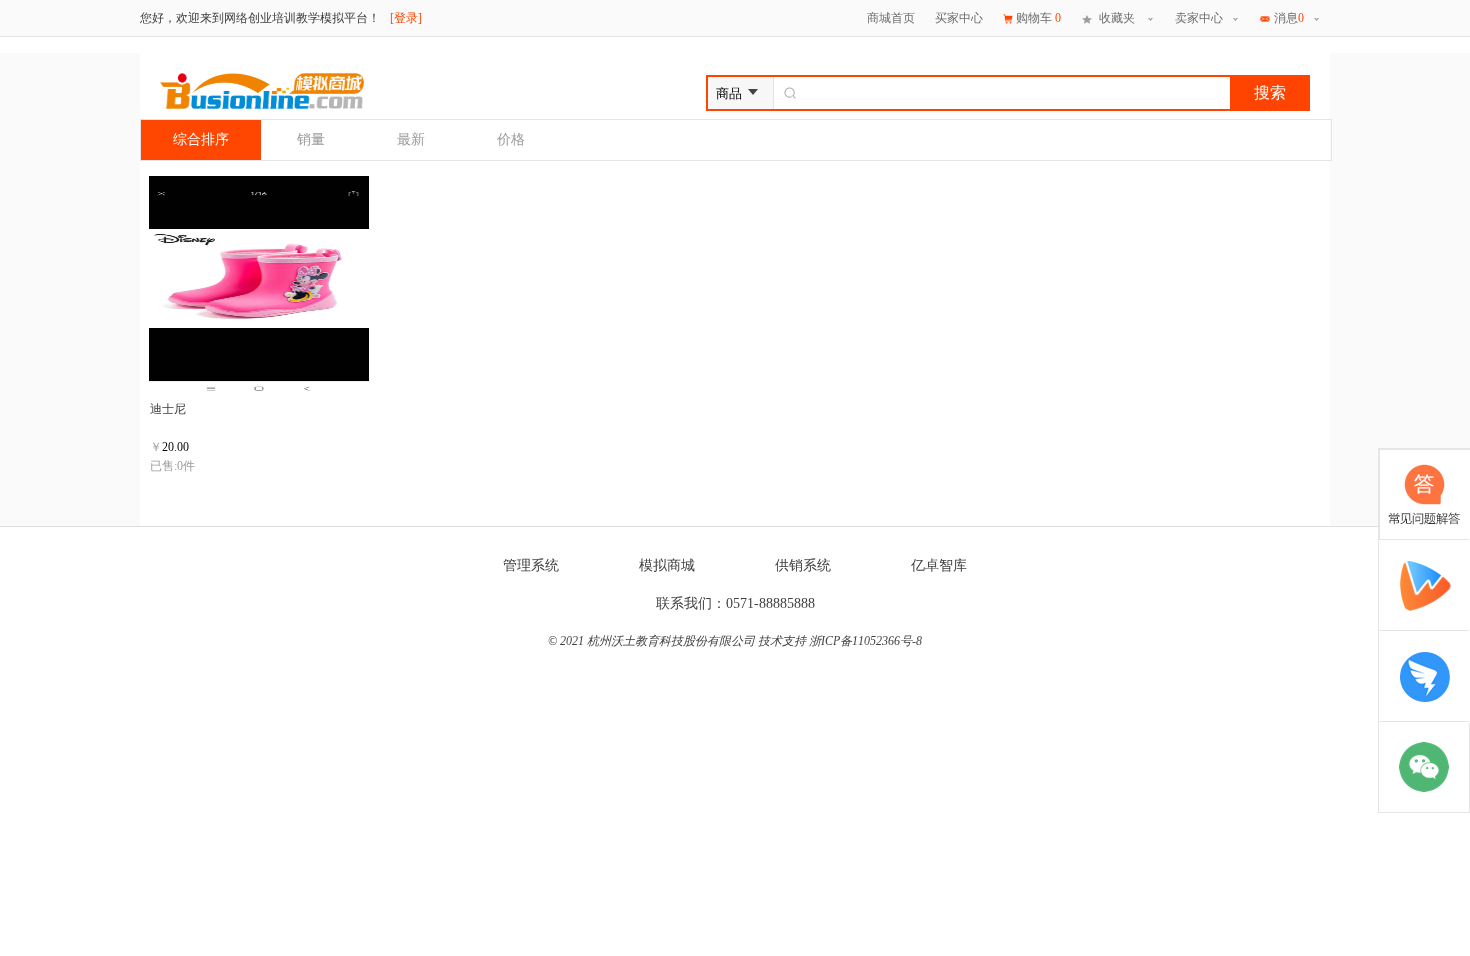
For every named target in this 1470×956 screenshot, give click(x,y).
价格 (511, 139)
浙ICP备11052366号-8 (865, 641)
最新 (411, 139)
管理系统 (531, 565)
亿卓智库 (939, 565)
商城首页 (891, 18)
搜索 (1270, 92)
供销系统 (803, 565)
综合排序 (201, 139)
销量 (311, 139)
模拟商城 (667, 565)
